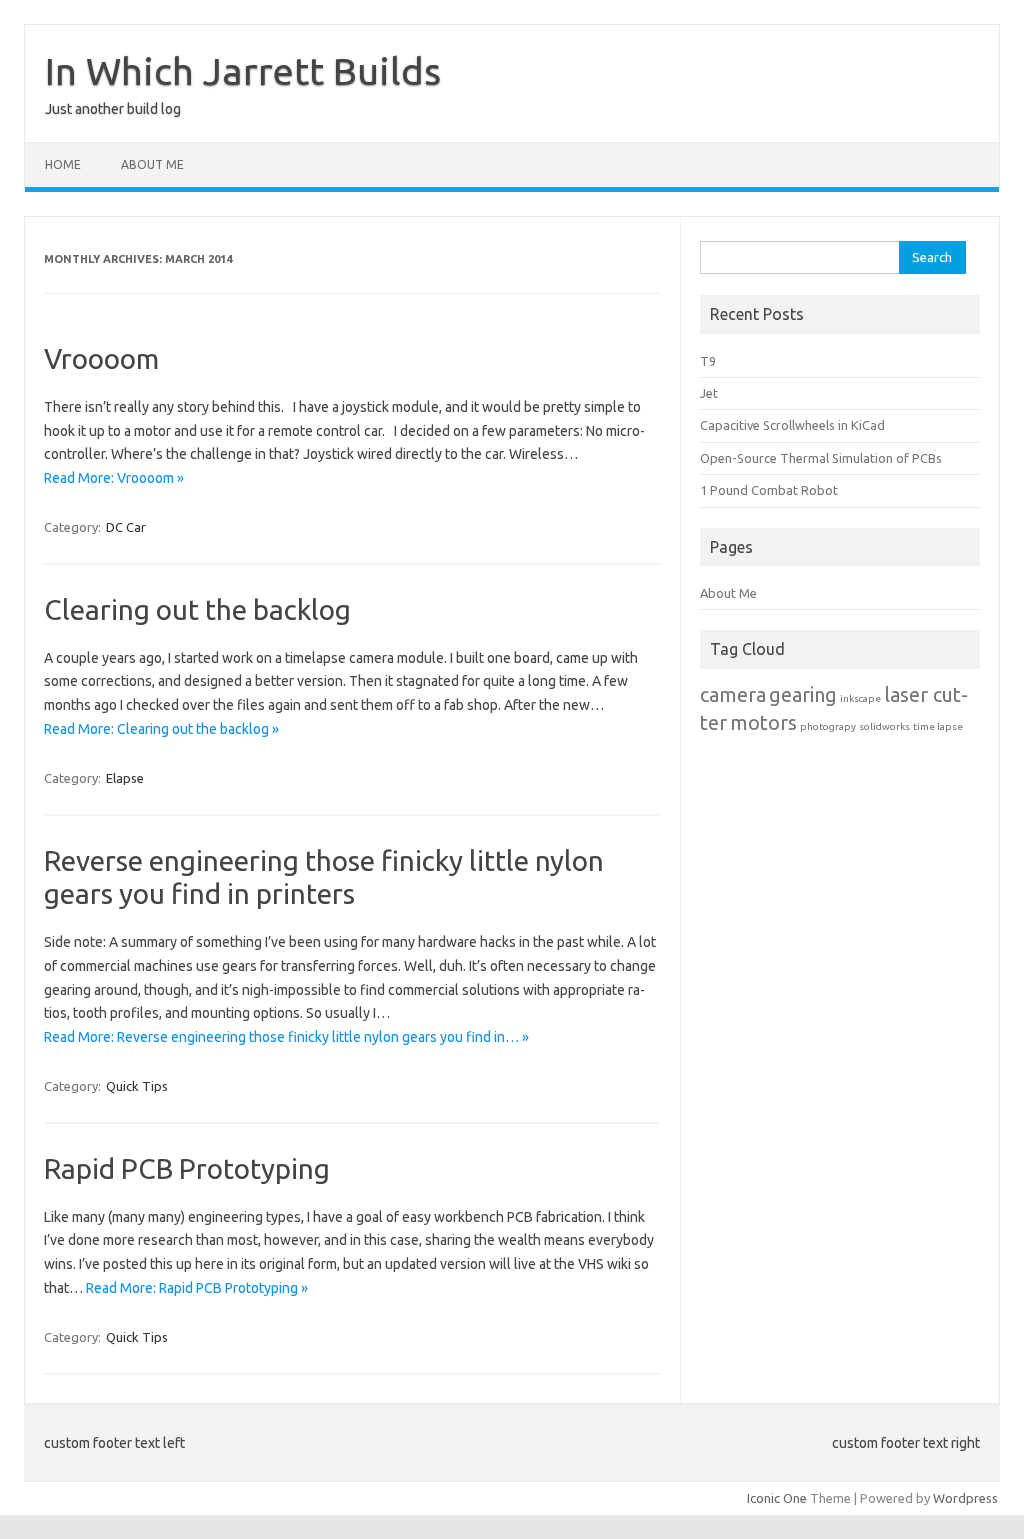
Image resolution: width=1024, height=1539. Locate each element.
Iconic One (777, 1498)
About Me (152, 164)
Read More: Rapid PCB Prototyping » (197, 1288)
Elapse (125, 778)
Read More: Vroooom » (114, 478)
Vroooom (101, 358)
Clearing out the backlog (197, 609)
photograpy (828, 726)
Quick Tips (137, 1086)
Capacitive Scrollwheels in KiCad (792, 425)
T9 (708, 361)
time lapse (938, 726)
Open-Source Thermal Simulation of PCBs (821, 458)
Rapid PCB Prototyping (187, 1168)
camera (733, 694)
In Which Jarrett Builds (243, 71)
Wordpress (965, 1498)
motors (763, 722)
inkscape (860, 698)
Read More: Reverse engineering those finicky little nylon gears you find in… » (286, 1037)
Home (63, 164)
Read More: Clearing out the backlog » (161, 729)
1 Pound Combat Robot (769, 490)
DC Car (126, 527)
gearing (803, 694)
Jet (709, 393)
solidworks (884, 726)
